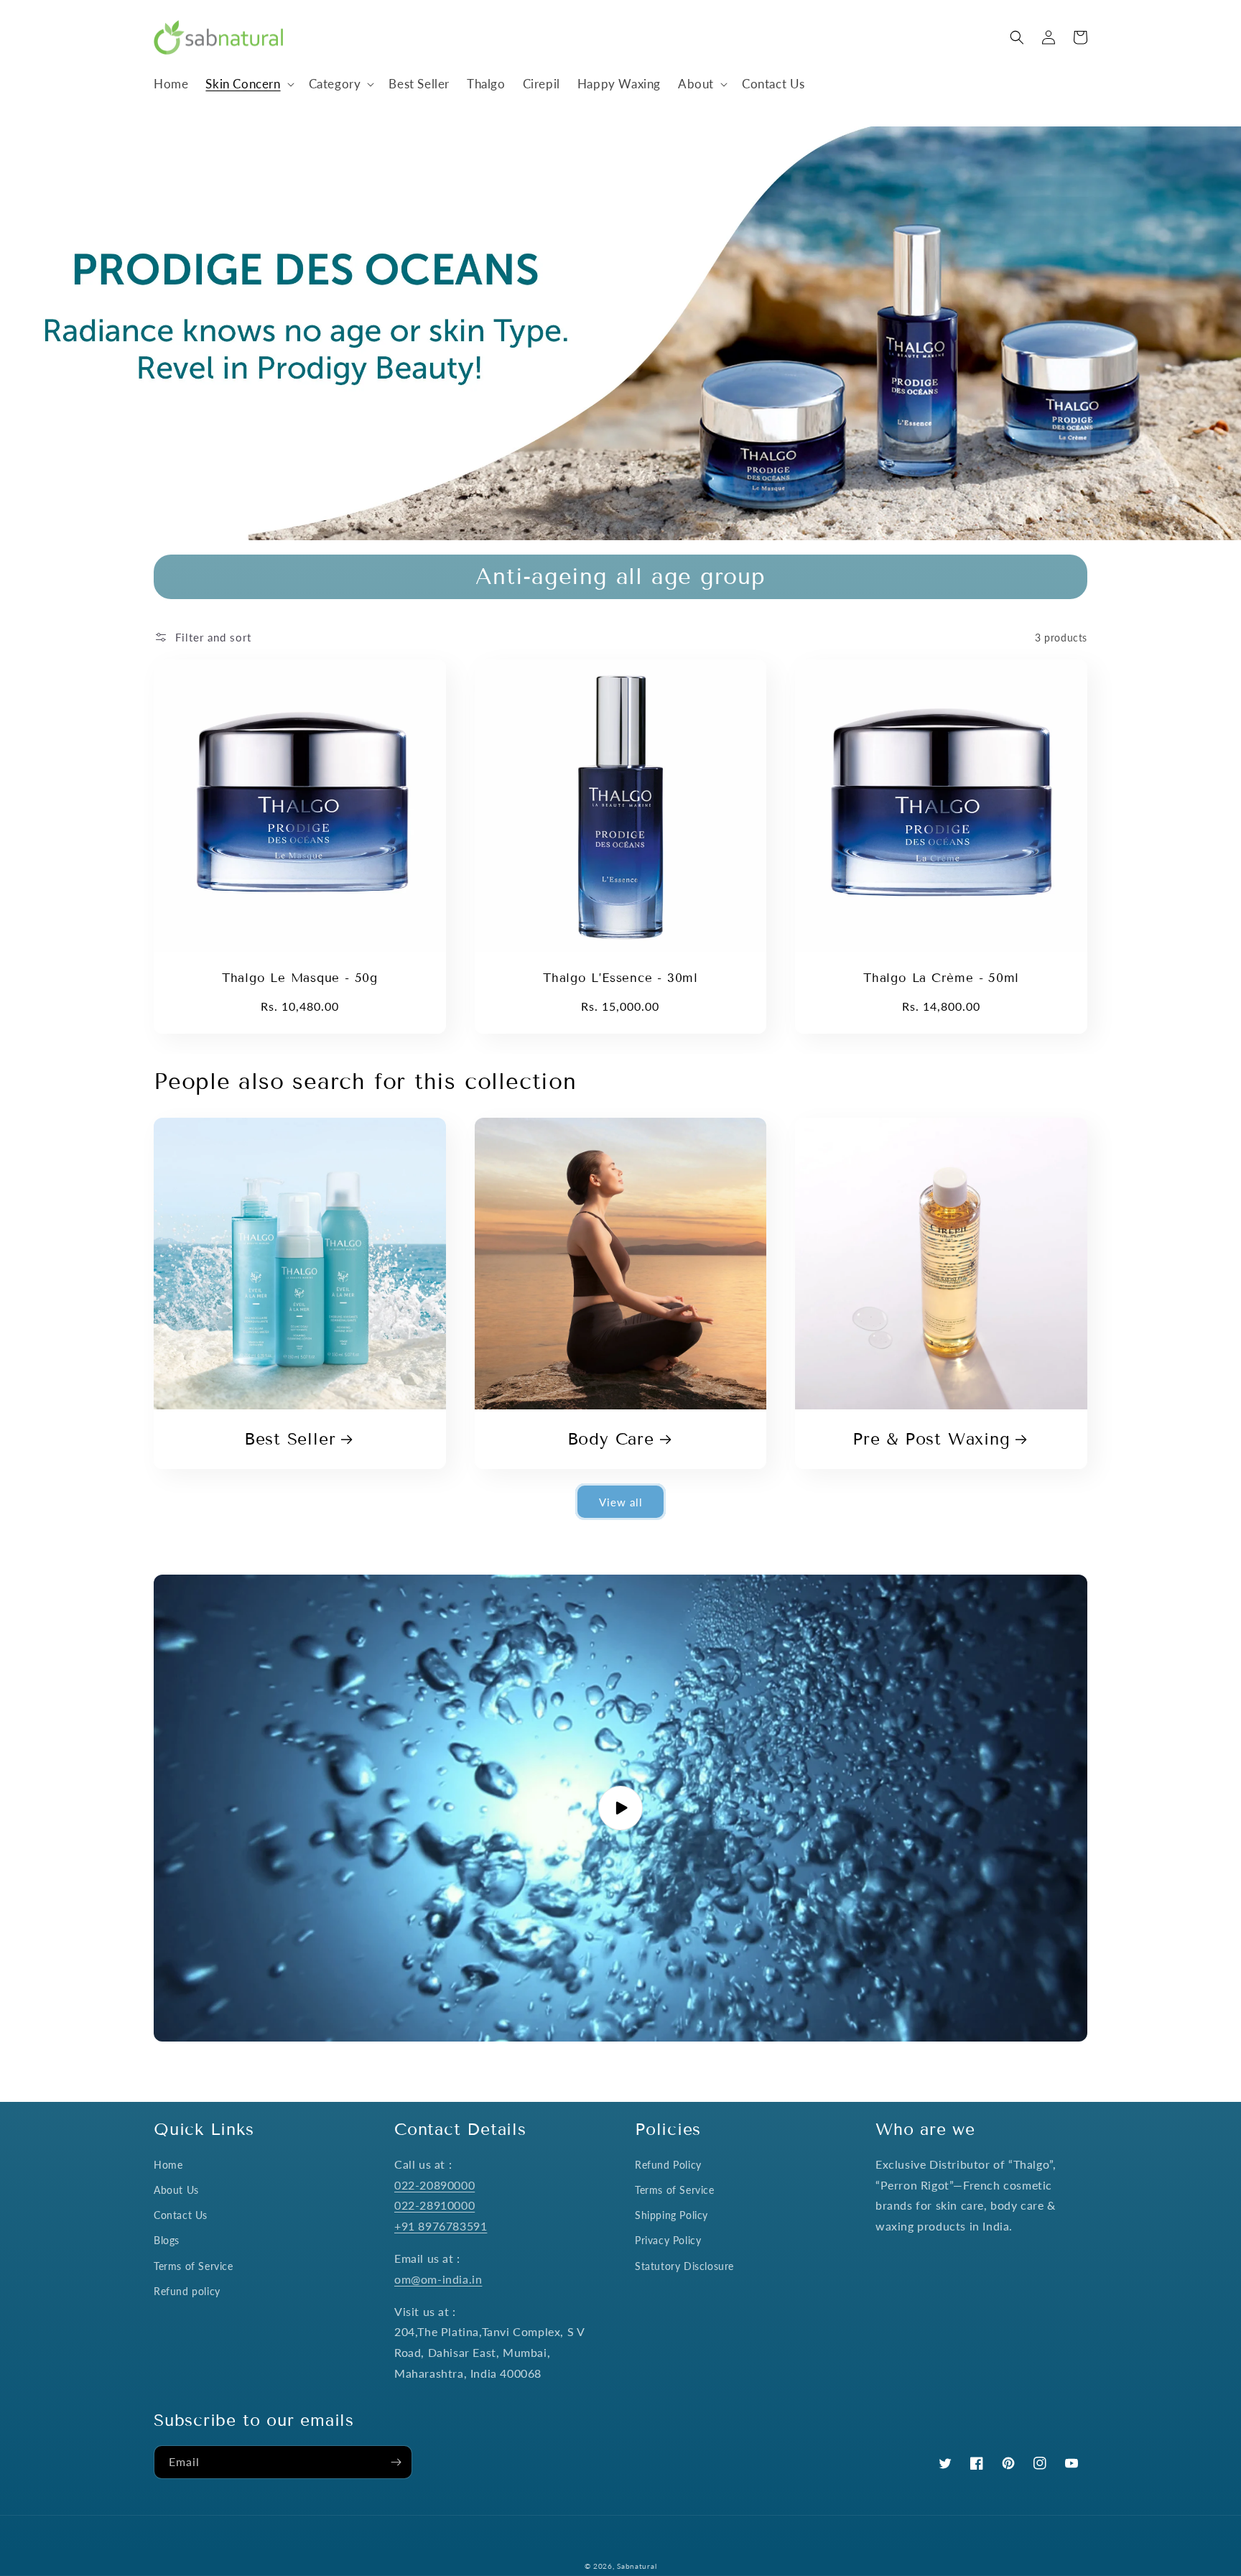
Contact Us (181, 2215)
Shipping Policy (671, 2215)
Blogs (167, 2240)
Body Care (611, 1439)
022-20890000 (434, 2185)
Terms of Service (194, 2266)
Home (168, 2165)
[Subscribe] (396, 2462)
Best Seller (290, 1439)
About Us (176, 2190)
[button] (248, 84)
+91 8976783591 (441, 2226)
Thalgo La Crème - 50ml (941, 978)
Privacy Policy (668, 2240)
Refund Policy (668, 2165)
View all (621, 1502)
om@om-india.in (438, 2279)
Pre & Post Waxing (931, 1439)
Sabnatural (637, 2566)
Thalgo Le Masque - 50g (300, 978)
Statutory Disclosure (684, 2266)
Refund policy (187, 2291)
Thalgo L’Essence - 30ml (620, 978)
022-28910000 (434, 2205)
